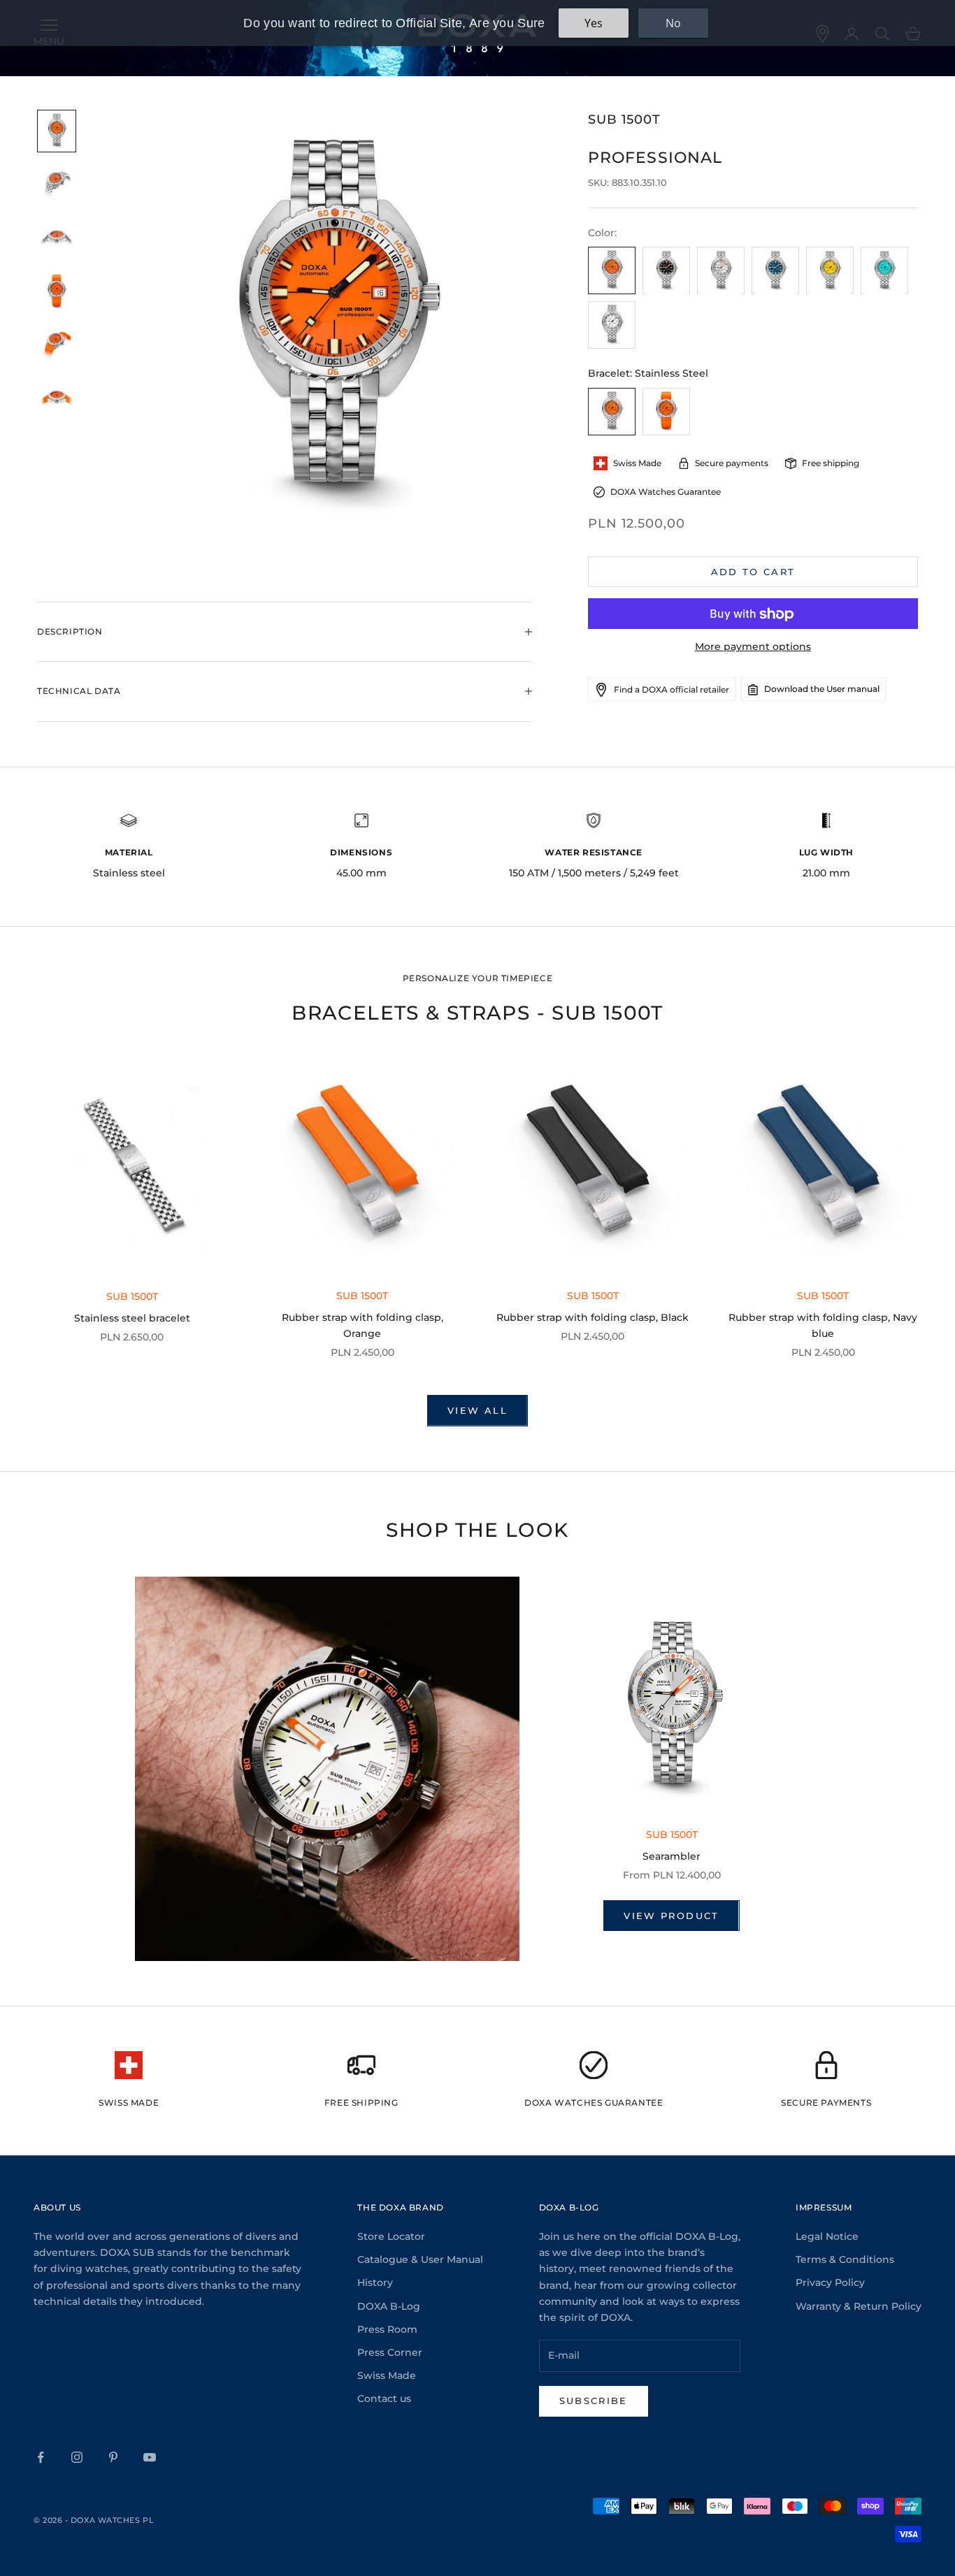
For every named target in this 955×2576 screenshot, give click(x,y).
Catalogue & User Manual (420, 2259)
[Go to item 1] (57, 131)
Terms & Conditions (845, 2259)
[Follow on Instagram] (77, 2457)
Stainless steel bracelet (132, 1318)
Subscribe (594, 2401)
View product (671, 1916)
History (375, 2282)
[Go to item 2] (57, 185)
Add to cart (753, 572)
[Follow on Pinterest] (113, 2457)
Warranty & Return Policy (859, 2306)
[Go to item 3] (57, 239)
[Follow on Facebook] (41, 2457)
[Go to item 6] (57, 399)
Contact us (384, 2398)
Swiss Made (387, 2375)
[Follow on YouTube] (150, 2457)
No (673, 23)
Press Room (387, 2329)
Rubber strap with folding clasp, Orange (362, 1325)
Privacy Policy (830, 2282)
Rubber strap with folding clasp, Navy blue (823, 1325)
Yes (594, 23)
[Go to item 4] (57, 292)
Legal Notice (827, 2236)
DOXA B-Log (389, 2306)
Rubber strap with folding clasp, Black (593, 1317)
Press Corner (390, 2352)
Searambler (672, 1856)
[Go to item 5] (57, 346)
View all (477, 1410)
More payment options (753, 647)
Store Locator (391, 2236)
